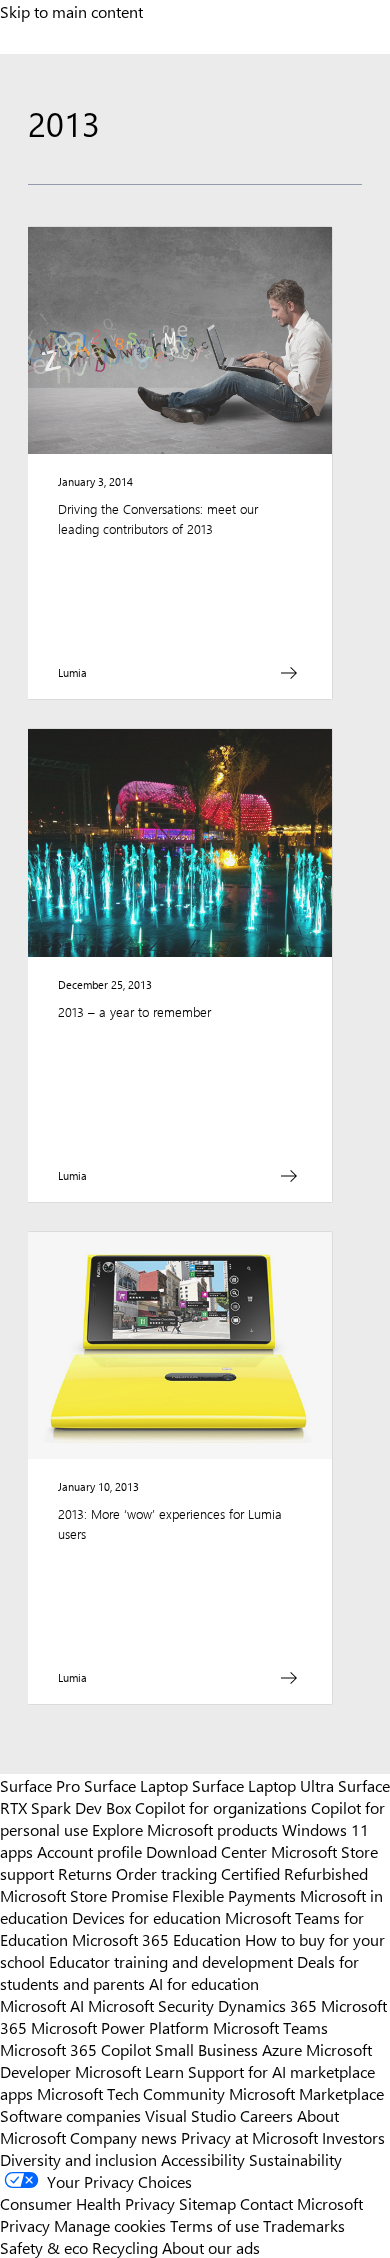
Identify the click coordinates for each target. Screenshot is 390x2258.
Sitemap (207, 2203)
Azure (282, 2049)
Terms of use (214, 2225)
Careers (266, 2115)
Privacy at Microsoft (249, 2137)
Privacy (27, 2225)
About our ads (211, 2247)
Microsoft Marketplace (306, 2093)
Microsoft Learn (129, 2071)
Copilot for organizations (221, 1807)
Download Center (206, 1851)
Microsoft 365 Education (156, 1939)
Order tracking (166, 1873)
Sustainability (295, 2159)
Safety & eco (44, 2247)
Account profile (89, 1851)
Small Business (206, 2049)
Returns (85, 1873)
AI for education (204, 1983)
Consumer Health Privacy (87, 2203)
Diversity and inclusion (78, 2159)
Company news (123, 2137)
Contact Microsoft (301, 2203)
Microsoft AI (42, 2005)
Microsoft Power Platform (120, 2027)
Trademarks (304, 2225)
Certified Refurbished (294, 1873)
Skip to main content (71, 11)
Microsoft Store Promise (84, 1895)
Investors (353, 2137)
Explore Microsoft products (185, 1829)
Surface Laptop (136, 1785)
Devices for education (146, 1917)
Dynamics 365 (267, 2005)
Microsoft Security (151, 2005)
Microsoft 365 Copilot (75, 2049)
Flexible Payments (234, 1895)
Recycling (125, 2247)
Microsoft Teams (270, 2027)
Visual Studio (190, 2115)
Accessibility (203, 2159)
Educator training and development (171, 1961)
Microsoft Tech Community (131, 2093)
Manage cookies (110, 2225)
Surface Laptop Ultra (263, 1785)
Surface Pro (40, 1785)
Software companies (70, 2115)
